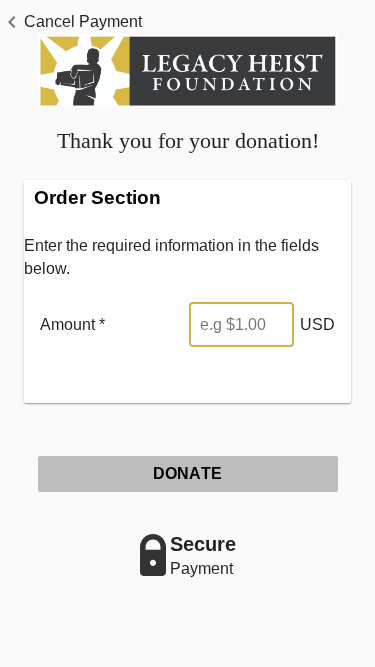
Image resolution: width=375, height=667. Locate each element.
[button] (71, 22)
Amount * (72, 324)
